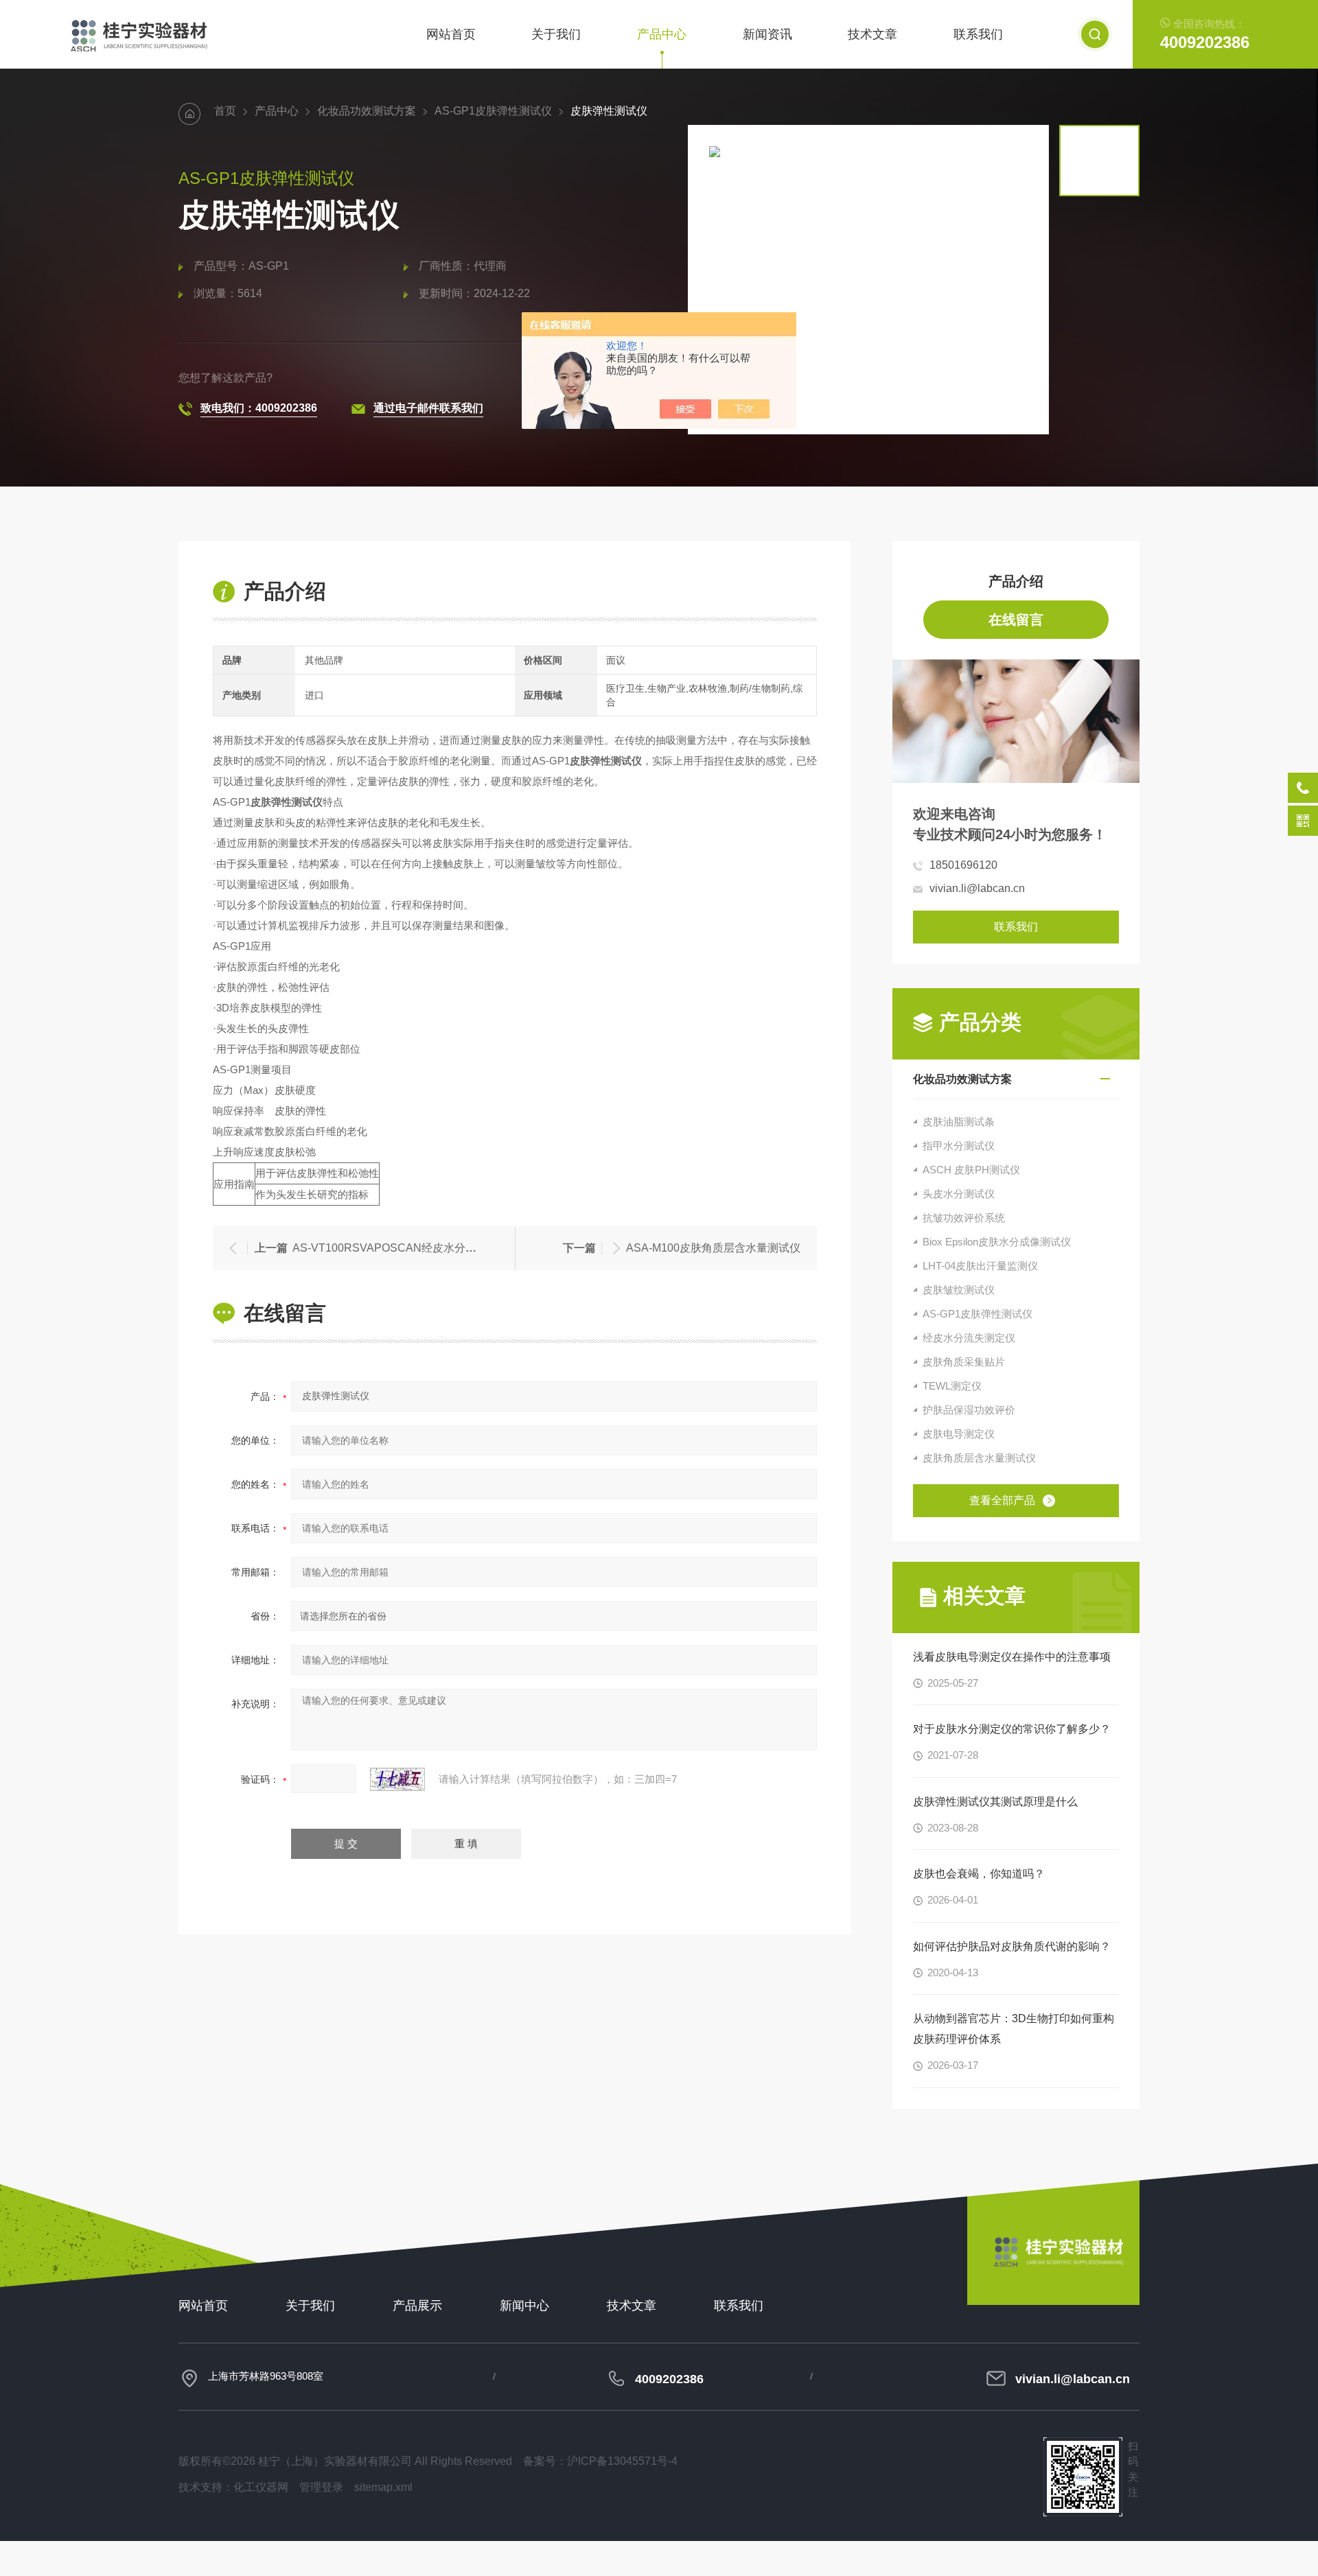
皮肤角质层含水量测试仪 (979, 1458)
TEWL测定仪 (952, 1386)
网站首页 (451, 34)
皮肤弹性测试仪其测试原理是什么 (995, 1802)
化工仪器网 (261, 2487)
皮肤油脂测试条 (959, 1122)
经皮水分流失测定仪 (969, 1338)
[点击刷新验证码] (397, 1779)
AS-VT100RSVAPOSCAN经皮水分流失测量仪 (406, 1248)
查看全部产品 (1002, 1500)
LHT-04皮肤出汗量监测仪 (980, 1266)
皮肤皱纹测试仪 (959, 1290)
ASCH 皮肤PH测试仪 (971, 1170)
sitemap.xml (383, 2487)
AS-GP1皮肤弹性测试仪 (493, 111)
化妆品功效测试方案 (367, 111)
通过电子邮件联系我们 (428, 408)
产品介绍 (1016, 581)
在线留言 (1016, 620)
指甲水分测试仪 (959, 1146)
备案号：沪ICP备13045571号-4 (600, 2461)
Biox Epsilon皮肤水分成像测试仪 (997, 1242)
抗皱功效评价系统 (964, 1218)
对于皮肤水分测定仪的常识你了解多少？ (1012, 1729)
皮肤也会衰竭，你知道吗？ (979, 1874)
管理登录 (321, 2487)
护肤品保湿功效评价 (969, 1410)
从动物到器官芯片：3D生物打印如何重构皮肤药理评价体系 (1014, 2029)
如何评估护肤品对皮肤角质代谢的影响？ (1012, 1946)
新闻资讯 (767, 34)
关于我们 (556, 34)
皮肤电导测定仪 (959, 1434)
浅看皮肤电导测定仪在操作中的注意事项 (1012, 1657)
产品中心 (662, 34)
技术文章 (872, 34)
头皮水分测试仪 (959, 1194)
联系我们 (978, 34)
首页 (225, 111)
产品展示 (417, 2306)
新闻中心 (524, 2306)
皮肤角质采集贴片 (964, 1362)
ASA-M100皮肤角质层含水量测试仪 (713, 1248)
